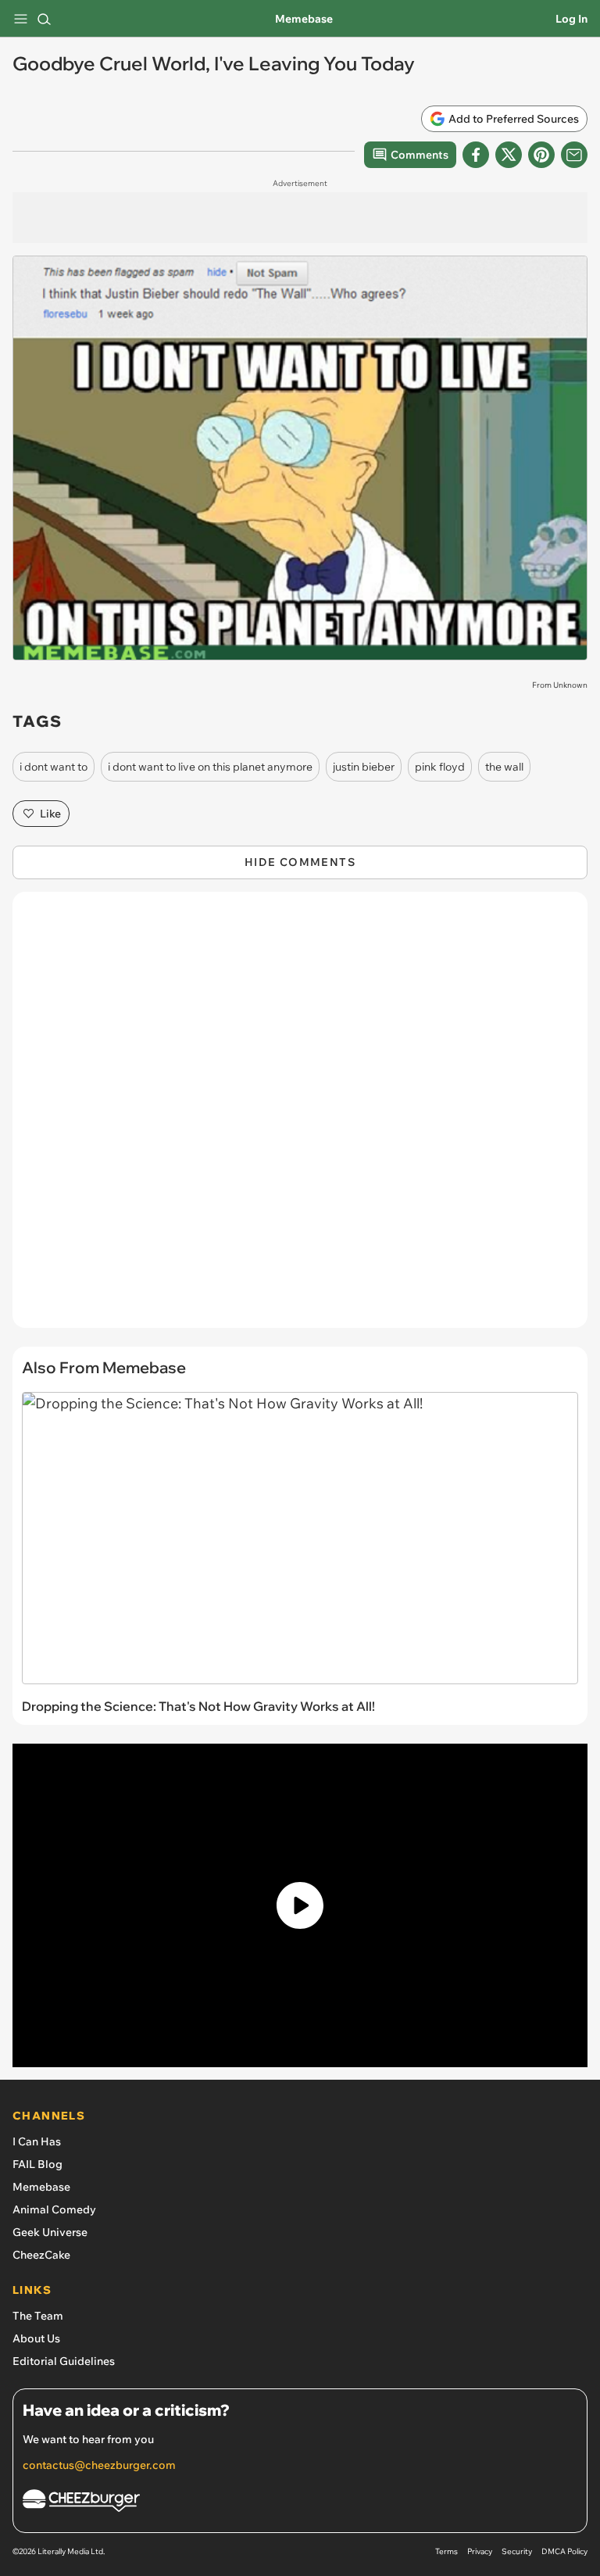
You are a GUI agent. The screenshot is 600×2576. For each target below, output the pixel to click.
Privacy (480, 2551)
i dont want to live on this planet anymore (210, 767)
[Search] (44, 19)
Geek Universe (50, 2232)
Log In (571, 19)
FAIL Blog (37, 2164)
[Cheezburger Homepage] (300, 2503)
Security (517, 2551)
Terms (446, 2551)
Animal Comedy (54, 2209)
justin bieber (364, 767)
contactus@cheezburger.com (99, 2465)
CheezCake (41, 2255)
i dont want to (54, 767)
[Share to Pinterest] (541, 155)
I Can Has (37, 2141)
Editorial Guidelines (64, 2361)
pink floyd (440, 767)
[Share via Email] (574, 155)
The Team (38, 2316)
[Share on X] (509, 155)
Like (50, 814)
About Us (36, 2338)
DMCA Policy (564, 2551)
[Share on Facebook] (476, 155)
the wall (504, 767)
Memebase (304, 19)
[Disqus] (300, 1118)
